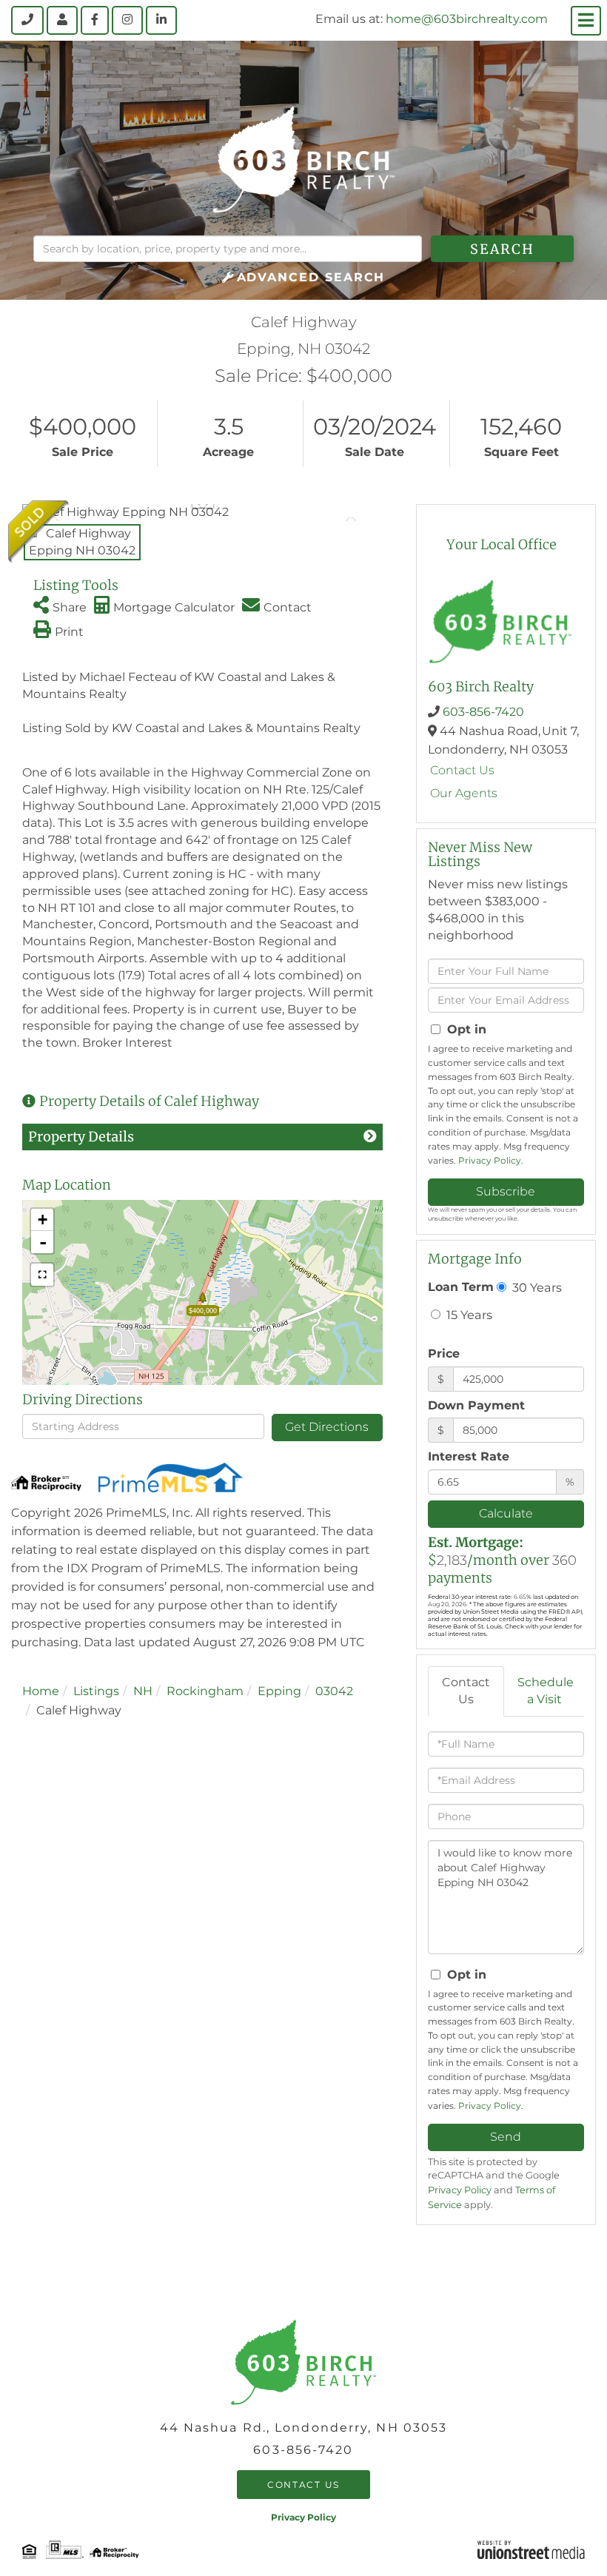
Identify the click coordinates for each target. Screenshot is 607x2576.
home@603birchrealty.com (467, 19)
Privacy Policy (490, 1160)
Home (41, 1691)
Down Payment (476, 1405)
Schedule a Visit (546, 1691)
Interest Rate (469, 1456)
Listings (96, 1691)
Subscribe (506, 1191)
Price (444, 1354)
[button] (502, 249)
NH (143, 1691)
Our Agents (464, 793)
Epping (279, 1691)
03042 (334, 1691)
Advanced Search (311, 277)
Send (506, 2137)
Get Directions (327, 1427)
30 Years (536, 1287)
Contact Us (462, 770)
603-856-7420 (483, 712)
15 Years (468, 1315)
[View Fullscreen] (42, 1275)
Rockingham (205, 1691)
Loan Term (461, 1287)
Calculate (506, 1513)
